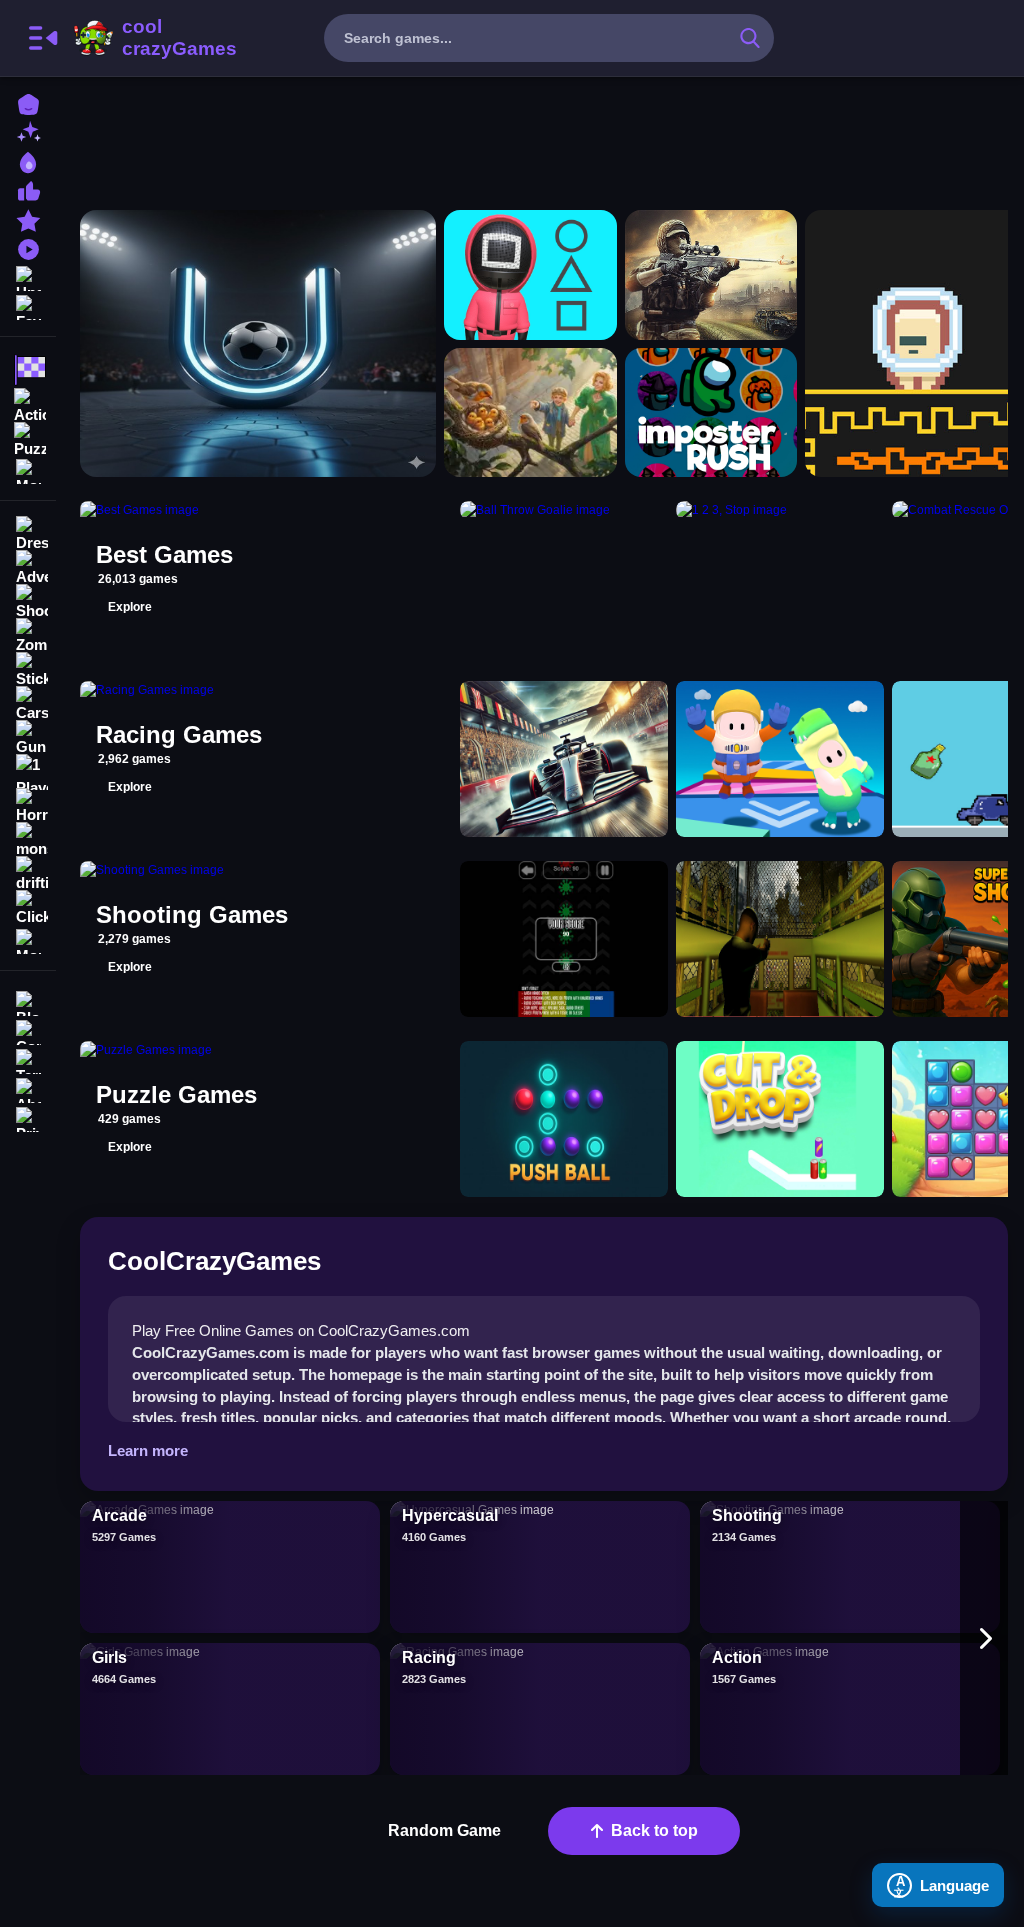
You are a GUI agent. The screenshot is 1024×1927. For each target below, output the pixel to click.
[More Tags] (28, 939)
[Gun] (28, 738)
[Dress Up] (28, 534)
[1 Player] (28, 772)
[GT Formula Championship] (564, 759)
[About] (28, 1088)
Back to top (654, 1830)
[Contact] (28, 1030)
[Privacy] (28, 1117)
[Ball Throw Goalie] (258, 343)
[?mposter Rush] (711, 413)
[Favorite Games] (28, 305)
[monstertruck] (28, 840)
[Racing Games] (28, 370)
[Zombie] (28, 636)
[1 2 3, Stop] (530, 275)
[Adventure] (28, 568)
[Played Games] (28, 247)
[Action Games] (28, 404)
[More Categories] (28, 469)
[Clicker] (28, 908)
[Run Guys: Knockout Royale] (780, 759)
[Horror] (28, 806)
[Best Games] (28, 160)
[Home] (28, 102)
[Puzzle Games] (28, 438)
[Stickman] (28, 670)
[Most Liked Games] (28, 189)
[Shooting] (28, 602)
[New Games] (28, 131)
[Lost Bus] (780, 939)
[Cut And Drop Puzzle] (780, 1119)
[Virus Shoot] (564, 939)
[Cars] (28, 704)
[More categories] (984, 1638)
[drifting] (28, 874)
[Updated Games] (28, 276)
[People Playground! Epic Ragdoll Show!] (530, 413)
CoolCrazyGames (153, 38)
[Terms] (28, 1059)
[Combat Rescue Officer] (711, 275)
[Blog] (28, 1001)
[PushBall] (564, 1119)
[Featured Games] (28, 218)
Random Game (444, 1830)
